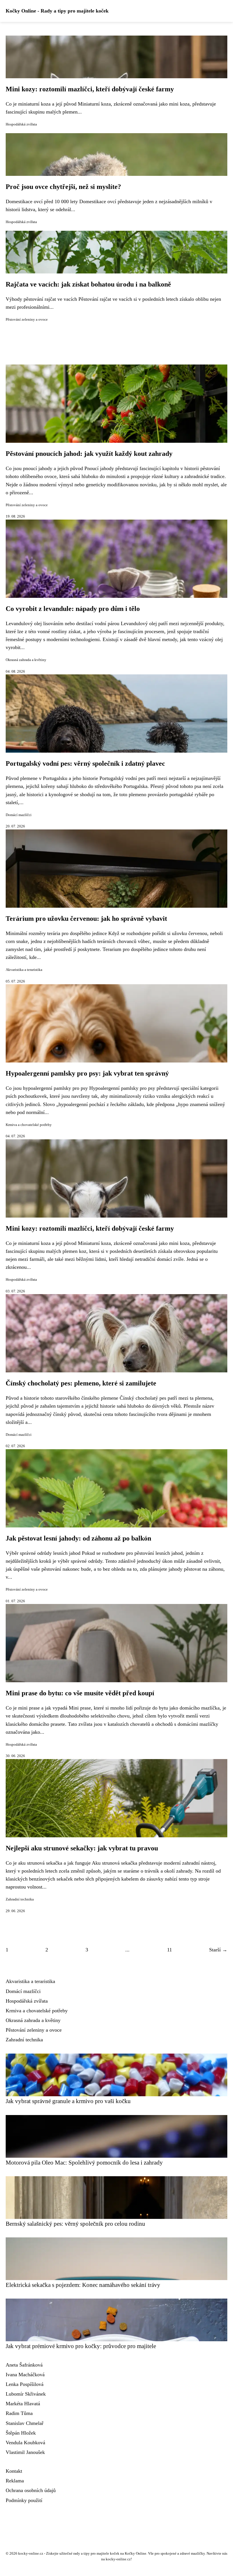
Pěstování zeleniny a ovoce (27, 320)
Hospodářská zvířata (21, 124)
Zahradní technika (20, 1899)
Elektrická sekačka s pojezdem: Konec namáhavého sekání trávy (83, 2285)
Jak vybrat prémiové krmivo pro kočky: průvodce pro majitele (81, 2346)
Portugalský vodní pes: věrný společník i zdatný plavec (85, 763)
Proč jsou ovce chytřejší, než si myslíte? (63, 187)
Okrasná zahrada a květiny (26, 660)
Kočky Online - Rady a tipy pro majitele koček (57, 11)
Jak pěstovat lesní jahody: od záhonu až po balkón (78, 1538)
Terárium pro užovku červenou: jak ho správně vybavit (86, 919)
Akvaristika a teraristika (24, 970)
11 (169, 1950)
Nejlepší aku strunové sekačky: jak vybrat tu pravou (82, 1848)
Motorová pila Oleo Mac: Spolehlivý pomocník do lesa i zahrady (84, 2162)
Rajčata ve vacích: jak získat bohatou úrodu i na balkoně (88, 284)
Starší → (218, 1950)
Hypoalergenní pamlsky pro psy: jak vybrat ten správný (87, 1073)
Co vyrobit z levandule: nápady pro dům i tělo (73, 609)
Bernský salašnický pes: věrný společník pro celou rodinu (75, 2224)
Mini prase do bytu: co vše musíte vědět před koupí (80, 1693)
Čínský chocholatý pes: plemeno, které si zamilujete (81, 1383)
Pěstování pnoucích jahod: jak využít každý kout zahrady (89, 454)
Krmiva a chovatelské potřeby (29, 1125)
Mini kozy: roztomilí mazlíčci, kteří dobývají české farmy (90, 89)
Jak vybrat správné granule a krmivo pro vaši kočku (68, 2101)
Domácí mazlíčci (19, 815)
